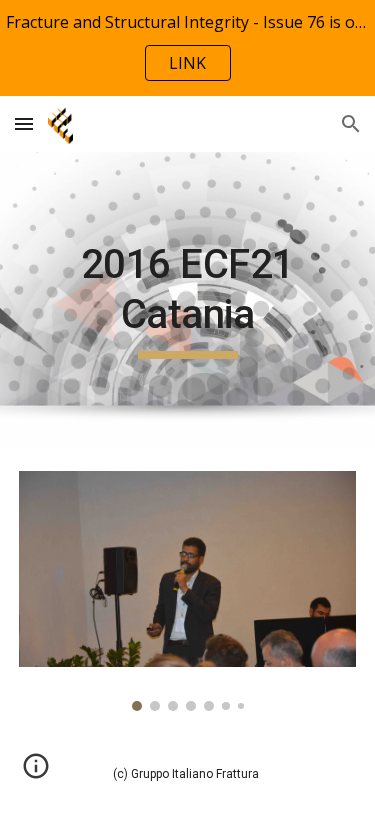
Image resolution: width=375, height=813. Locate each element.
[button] (24, 123)
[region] (187, 48)
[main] (188, 299)
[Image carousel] (188, 591)
